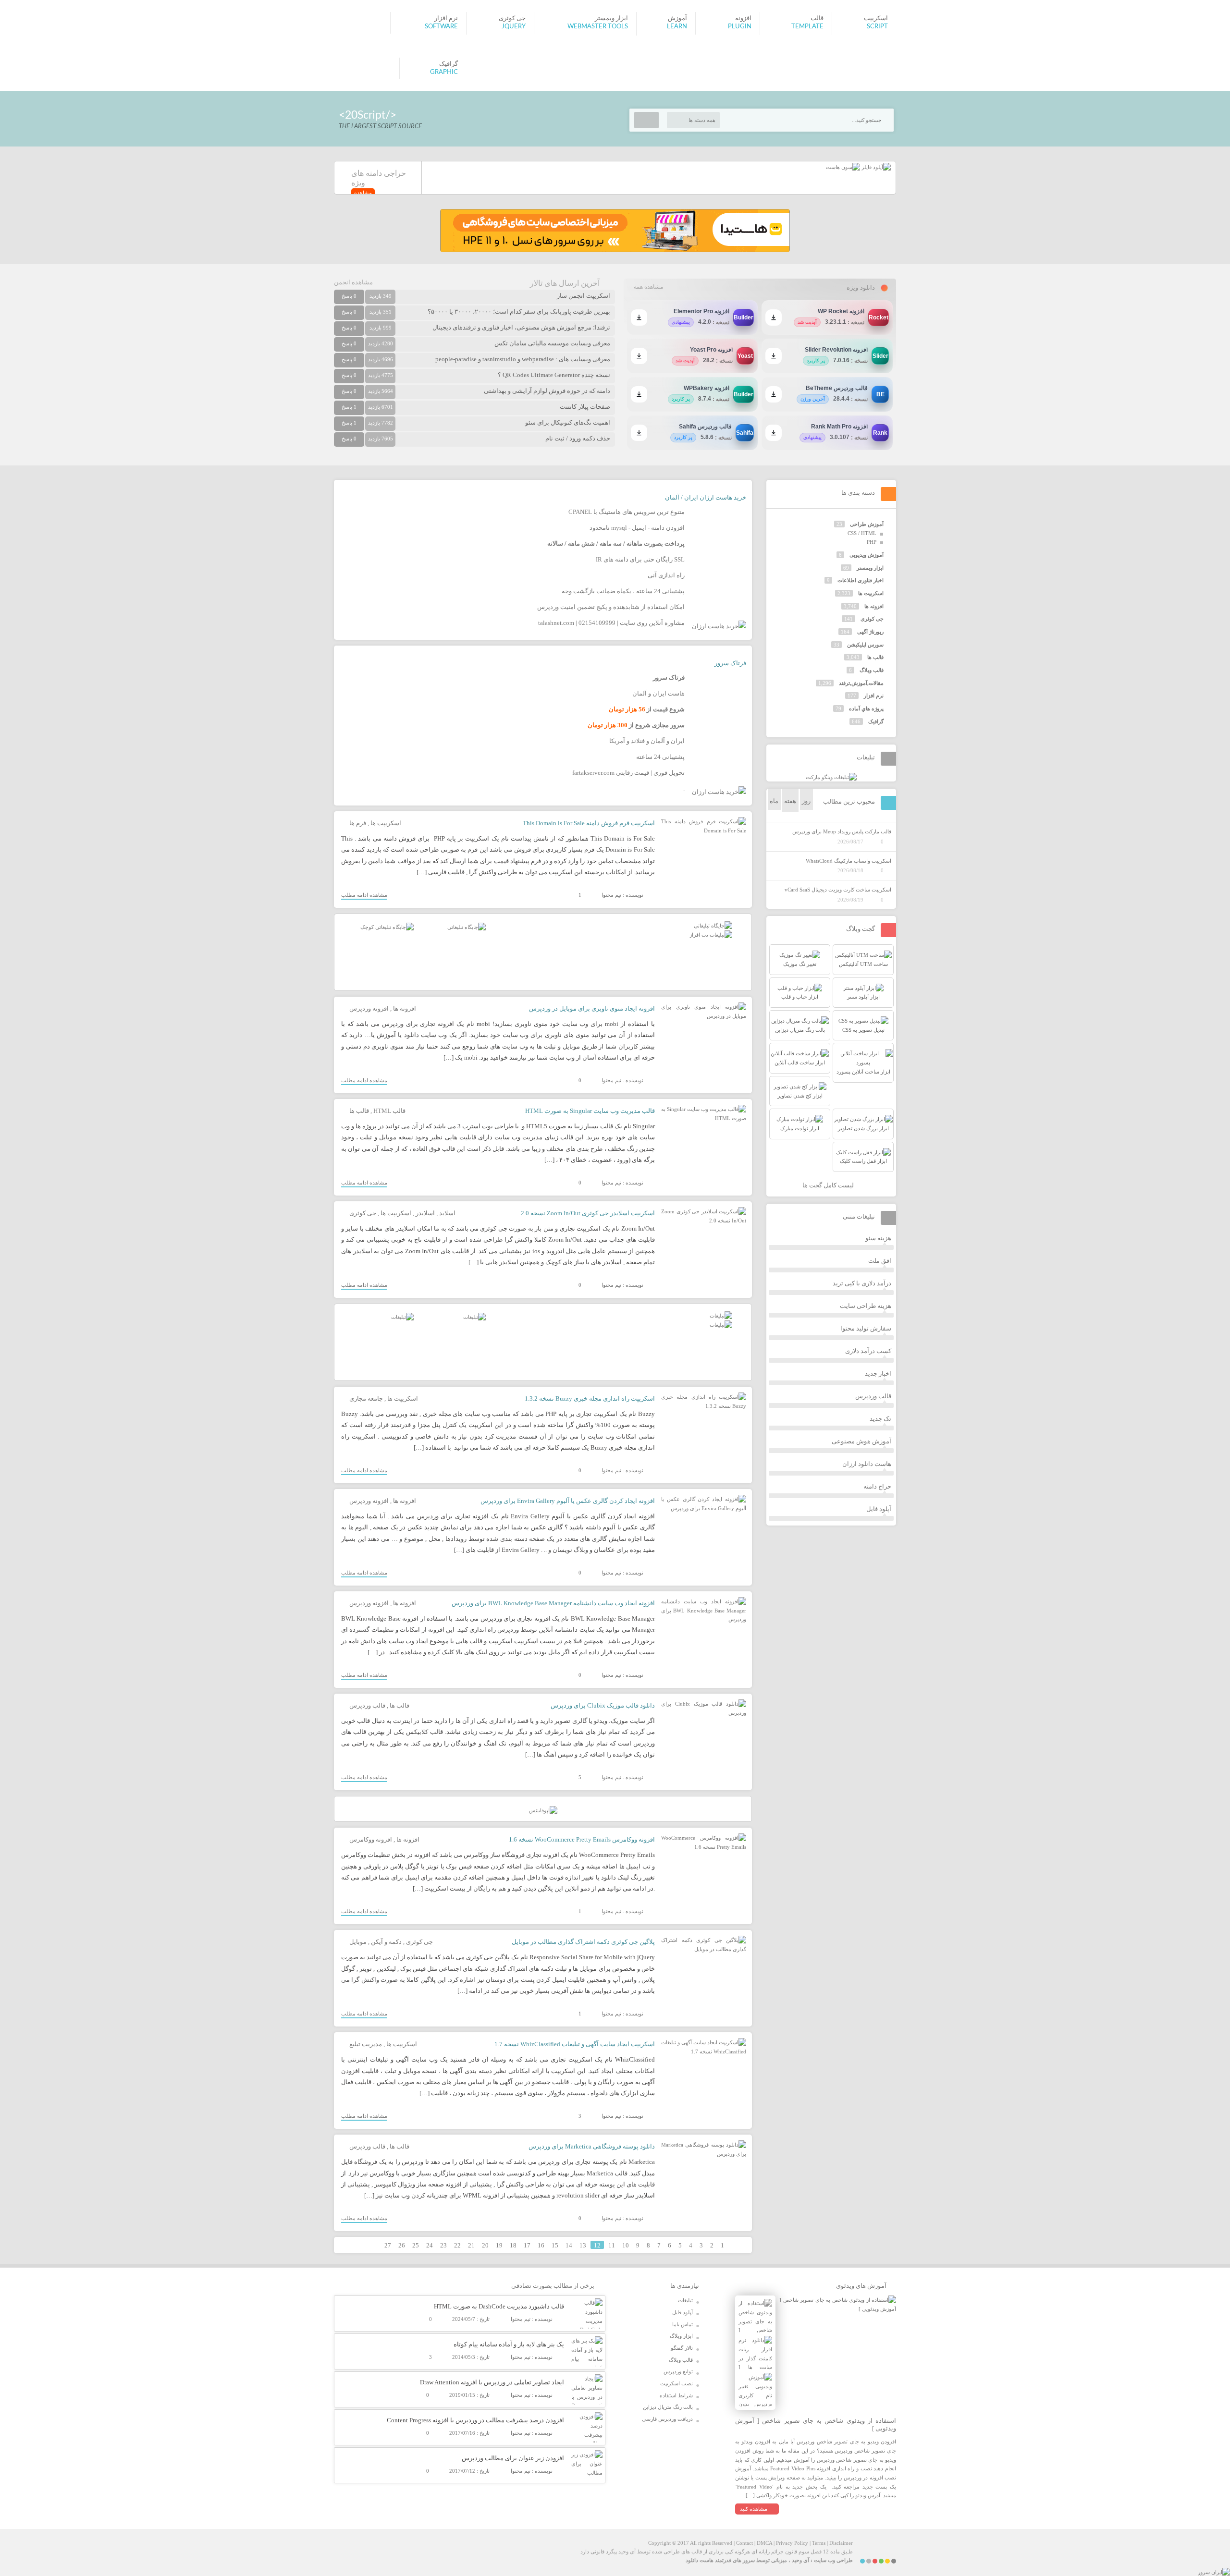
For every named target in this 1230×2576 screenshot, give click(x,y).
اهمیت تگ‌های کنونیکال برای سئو (568, 422)
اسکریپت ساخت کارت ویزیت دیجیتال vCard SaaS (838, 890)
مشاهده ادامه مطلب (364, 895)
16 (541, 2245)
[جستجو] (646, 120)
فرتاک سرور (730, 663)
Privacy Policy (792, 2543)
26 (402, 2245)
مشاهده (363, 193)
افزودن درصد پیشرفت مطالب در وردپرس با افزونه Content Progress (475, 2420)
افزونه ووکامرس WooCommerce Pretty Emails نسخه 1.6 (582, 1839)
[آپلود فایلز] (875, 167)
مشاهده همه (648, 287)
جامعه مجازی (366, 1398)
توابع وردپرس (678, 2371)
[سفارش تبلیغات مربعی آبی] (467, 927)
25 (416, 2245)
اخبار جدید (878, 1373)
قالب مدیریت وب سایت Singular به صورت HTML (590, 1111)
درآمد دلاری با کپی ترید (862, 1283)
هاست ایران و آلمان (658, 693)
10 (626, 2245)
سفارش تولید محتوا (866, 1328)
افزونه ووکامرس (371, 1839)
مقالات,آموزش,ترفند (861, 683)
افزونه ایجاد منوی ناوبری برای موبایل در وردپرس (592, 1008)
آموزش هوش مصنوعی (861, 1441)
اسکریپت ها (386, 823)
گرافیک (876, 721)
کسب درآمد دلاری (868, 1351)
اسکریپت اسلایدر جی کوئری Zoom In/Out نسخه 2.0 (588, 1213)
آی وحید (800, 2560)
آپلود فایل (879, 1509)
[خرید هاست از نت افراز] (711, 935)
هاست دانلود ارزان (867, 1464)
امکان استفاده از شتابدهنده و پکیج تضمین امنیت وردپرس (611, 607)
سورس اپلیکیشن (865, 645)
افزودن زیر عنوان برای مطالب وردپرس (513, 2458)
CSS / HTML (862, 533)
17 (527, 2245)
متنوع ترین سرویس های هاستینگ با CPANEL (627, 512)
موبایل (358, 1942)
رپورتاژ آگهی (870, 632)
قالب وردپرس (367, 1705)
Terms (819, 2543)
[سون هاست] (843, 167)
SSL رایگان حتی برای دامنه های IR (640, 559)
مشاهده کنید (754, 2509)
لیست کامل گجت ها (829, 1185)
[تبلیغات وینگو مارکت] (831, 777)
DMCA (764, 2543)
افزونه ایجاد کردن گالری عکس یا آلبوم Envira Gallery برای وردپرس (568, 1501)
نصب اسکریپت (676, 2383)
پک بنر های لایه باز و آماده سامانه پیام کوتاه (509, 2344)
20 (485, 2245)
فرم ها (358, 823)
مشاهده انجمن (353, 282)
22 (457, 2245)
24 (430, 2245)
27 (388, 2245)
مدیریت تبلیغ (366, 2044)
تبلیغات (685, 2300)
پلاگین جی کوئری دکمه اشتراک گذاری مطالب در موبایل (583, 1942)
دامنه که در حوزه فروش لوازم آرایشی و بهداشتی (547, 391)
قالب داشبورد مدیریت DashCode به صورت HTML (499, 2306)
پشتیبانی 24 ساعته (660, 757)
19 (499, 2245)
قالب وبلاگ (872, 670)
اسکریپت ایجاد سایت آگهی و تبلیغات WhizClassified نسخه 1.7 (575, 2044)
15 (555, 2245)
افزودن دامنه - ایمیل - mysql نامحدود (637, 528)
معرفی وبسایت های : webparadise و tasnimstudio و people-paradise (523, 359)
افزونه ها (405, 1008)
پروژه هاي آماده (866, 708)
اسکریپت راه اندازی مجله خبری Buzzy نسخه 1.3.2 (590, 1398)
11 (612, 2245)
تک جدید (880, 1419)
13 (583, 2245)
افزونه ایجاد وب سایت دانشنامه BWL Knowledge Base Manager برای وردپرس (553, 1603)
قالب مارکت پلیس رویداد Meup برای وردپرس (842, 831)
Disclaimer (841, 2543)
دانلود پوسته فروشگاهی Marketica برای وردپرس (592, 2146)
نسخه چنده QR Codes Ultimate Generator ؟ (554, 375)
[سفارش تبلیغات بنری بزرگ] (713, 926)
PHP (872, 542)
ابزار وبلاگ (681, 2336)
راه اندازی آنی (666, 575)
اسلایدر (425, 1213)
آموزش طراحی (867, 524)
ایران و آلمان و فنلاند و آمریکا (647, 741)
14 (569, 2245)
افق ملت (880, 1261)
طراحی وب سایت (833, 2560)
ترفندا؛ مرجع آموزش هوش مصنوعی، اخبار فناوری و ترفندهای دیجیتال (521, 327)
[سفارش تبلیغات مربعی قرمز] (387, 927)
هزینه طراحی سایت (866, 1306)
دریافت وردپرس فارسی (667, 2419)
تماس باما (683, 2324)
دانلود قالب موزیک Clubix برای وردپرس (603, 1705)
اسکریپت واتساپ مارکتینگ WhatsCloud (849, 861)
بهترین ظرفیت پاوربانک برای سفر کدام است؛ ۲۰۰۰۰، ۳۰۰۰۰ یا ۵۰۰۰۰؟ (519, 311)
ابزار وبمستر (870, 568)
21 (471, 2245)
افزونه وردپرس (369, 1008)
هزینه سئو (878, 1238)
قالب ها (359, 1111)
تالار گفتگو (682, 2348)
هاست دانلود (700, 2560)
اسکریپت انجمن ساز (584, 296)
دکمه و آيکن (386, 1942)
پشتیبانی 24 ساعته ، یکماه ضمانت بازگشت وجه (623, 591)
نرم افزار (874, 696)
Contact (744, 2543)
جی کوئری (363, 1213)
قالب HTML (389, 1111)
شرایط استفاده (676, 2395)
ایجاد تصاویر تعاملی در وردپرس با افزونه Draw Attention (492, 2382)
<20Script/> (368, 115)
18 (513, 2245)
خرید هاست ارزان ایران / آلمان (706, 497)
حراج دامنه (877, 1486)
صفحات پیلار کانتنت (585, 407)
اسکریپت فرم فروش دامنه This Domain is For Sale (589, 823)
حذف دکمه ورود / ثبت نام (578, 438)
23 (443, 2245)
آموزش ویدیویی (867, 555)
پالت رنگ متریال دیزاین (668, 2407)
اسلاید (447, 1213)
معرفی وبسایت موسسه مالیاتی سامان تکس (552, 343)
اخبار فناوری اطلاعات (861, 580)
